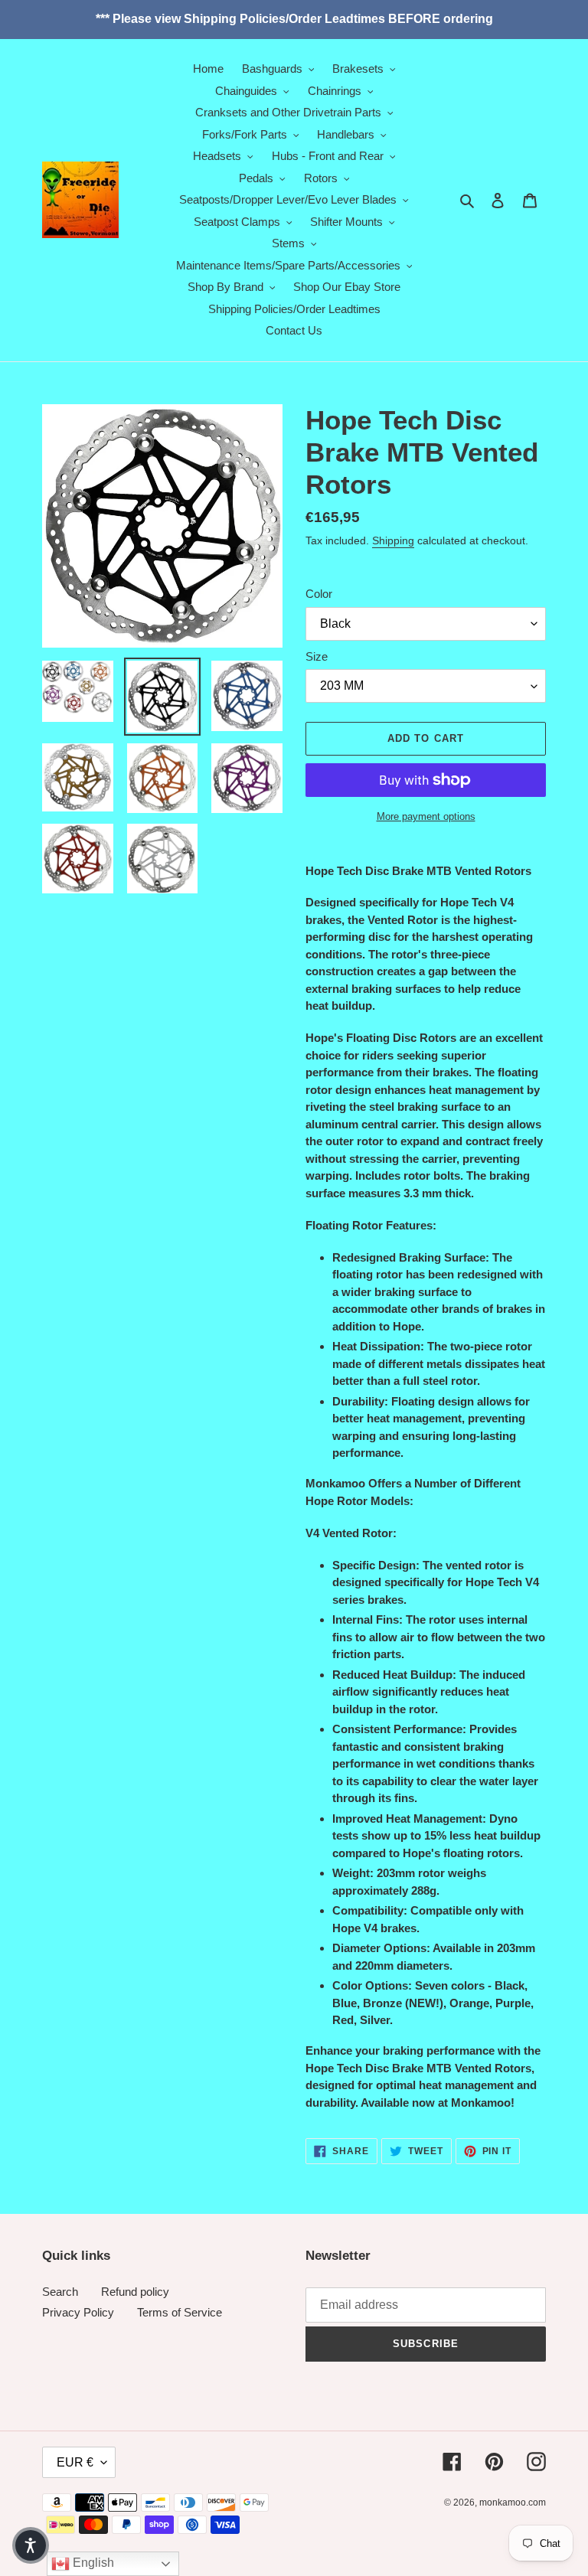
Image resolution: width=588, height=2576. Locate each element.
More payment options (426, 816)
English (92, 2563)
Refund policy (135, 2292)
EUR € (75, 2462)
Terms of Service (180, 2312)
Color (319, 594)
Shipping (393, 540)
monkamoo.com (513, 2503)
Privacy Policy (78, 2312)
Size (317, 656)
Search (60, 2292)
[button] (31, 2545)
